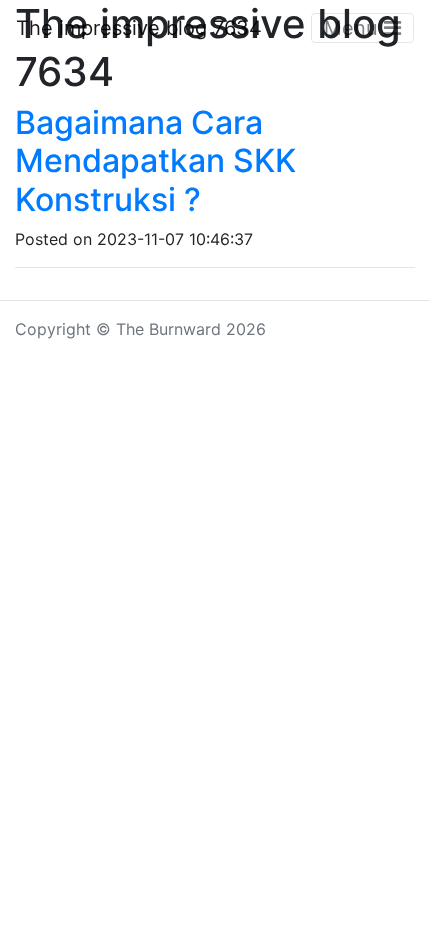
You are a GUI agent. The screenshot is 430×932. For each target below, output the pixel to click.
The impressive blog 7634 (139, 28)
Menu (354, 28)
